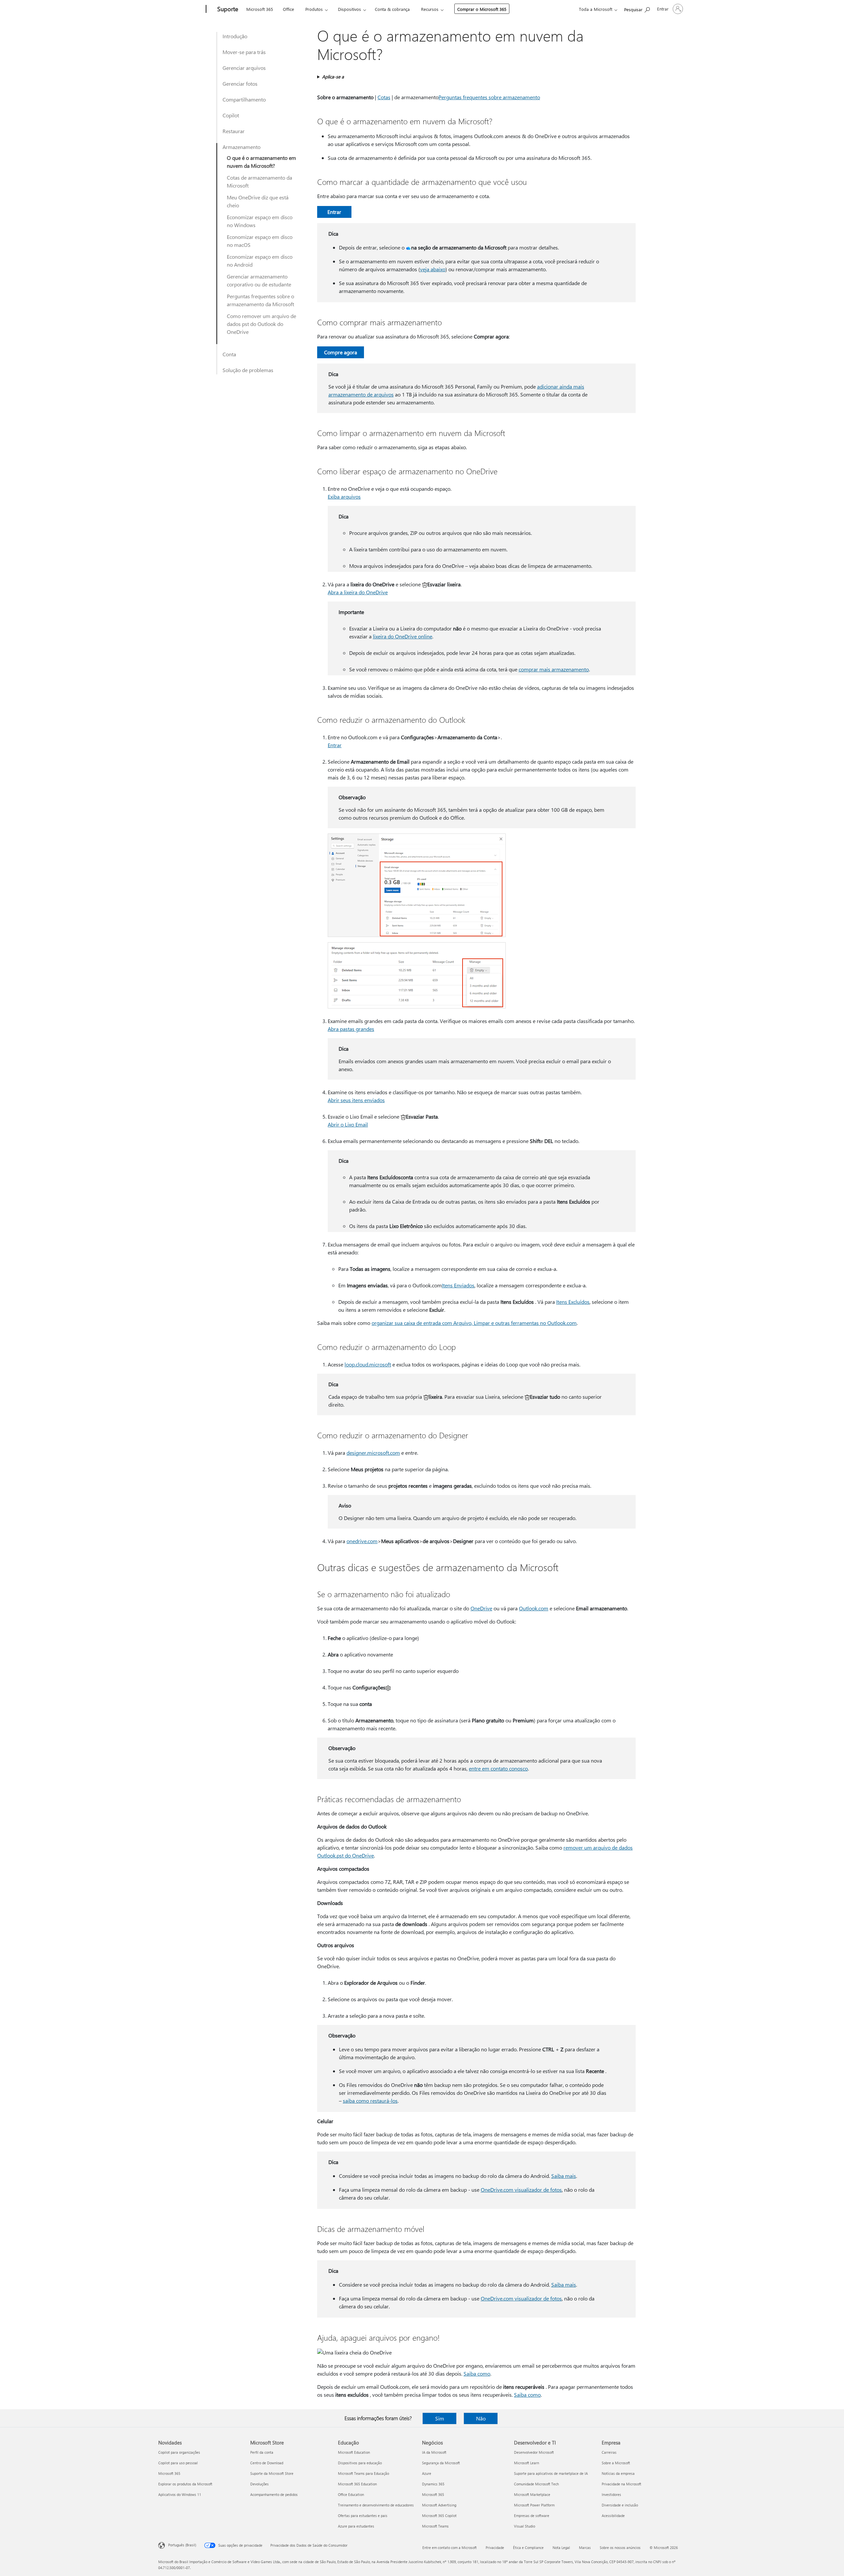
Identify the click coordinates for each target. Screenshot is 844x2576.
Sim (440, 2418)
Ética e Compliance (528, 2547)
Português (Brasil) (182, 2545)
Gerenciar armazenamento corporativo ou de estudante (259, 280)
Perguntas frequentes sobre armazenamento (489, 97)
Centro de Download (267, 2463)
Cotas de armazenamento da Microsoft (259, 181)
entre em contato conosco (498, 1768)
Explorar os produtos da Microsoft (185, 2484)
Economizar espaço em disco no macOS (260, 241)
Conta (229, 354)
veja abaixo (433, 269)
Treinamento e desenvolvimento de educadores (376, 2505)
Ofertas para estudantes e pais (363, 2516)
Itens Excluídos (573, 1302)
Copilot (231, 115)
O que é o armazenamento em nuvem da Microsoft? (261, 162)
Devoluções (259, 2484)
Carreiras (609, 2452)
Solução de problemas (248, 370)
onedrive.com (362, 1541)
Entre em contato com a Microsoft (450, 2547)
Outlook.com (534, 1608)
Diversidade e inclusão (620, 2505)
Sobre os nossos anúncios (620, 2547)
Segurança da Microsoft (441, 2463)
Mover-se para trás (244, 52)
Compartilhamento (244, 99)
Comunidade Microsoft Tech (536, 2484)
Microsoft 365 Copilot (439, 2516)
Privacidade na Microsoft (621, 2484)
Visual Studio (525, 2526)
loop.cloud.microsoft (368, 1364)
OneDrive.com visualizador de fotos (521, 2190)
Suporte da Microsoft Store (272, 2473)
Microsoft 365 (260, 9)
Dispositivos (349, 9)
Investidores (611, 2494)
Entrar (334, 212)
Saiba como (477, 2373)
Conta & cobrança (392, 9)
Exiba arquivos (344, 497)
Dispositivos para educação (360, 2463)
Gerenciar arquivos (244, 68)
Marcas (585, 2547)
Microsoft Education (354, 2452)
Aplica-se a (333, 77)
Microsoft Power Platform (534, 2505)
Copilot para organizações (179, 2452)
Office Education (351, 2494)
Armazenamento (241, 147)
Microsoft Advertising (439, 2505)
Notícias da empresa (618, 2473)
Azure (427, 2473)
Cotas (384, 97)
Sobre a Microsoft (616, 2463)
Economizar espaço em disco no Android (260, 261)
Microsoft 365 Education (357, 2484)
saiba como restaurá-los (370, 2101)
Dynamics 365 (433, 2484)
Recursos (430, 9)
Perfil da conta (262, 2452)
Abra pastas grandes (351, 1029)
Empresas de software (532, 2516)
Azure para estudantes (356, 2526)
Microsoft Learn (527, 2463)
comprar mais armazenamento (554, 669)
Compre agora (341, 352)
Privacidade (495, 2547)
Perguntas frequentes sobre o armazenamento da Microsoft (260, 300)
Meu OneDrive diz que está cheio (258, 201)
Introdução (235, 36)
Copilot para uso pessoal (178, 2463)
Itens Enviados (458, 1285)
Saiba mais (564, 2176)
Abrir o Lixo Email (348, 1124)
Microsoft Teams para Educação (363, 2473)
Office (288, 9)
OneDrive (481, 1608)
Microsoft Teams (435, 2526)
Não (481, 2418)
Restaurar (234, 131)
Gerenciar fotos (240, 84)
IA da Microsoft (434, 2452)
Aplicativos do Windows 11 (180, 2494)
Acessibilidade (613, 2516)
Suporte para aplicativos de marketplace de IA (551, 2473)
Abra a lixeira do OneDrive (358, 592)
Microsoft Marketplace (532, 2494)
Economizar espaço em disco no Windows (260, 221)
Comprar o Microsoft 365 (482, 9)
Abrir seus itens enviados (356, 1100)
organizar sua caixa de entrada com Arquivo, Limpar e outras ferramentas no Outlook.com (474, 1323)
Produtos (314, 9)
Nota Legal (561, 2547)
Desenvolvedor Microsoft (534, 2452)
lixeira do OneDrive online (403, 636)
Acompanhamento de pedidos (274, 2494)
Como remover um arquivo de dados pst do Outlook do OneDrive (261, 324)
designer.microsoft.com (373, 1453)
